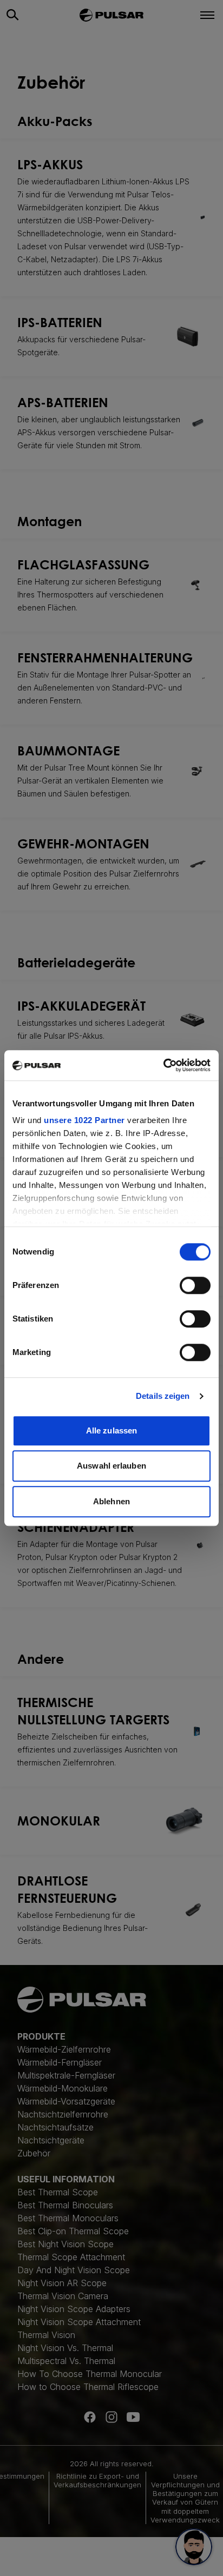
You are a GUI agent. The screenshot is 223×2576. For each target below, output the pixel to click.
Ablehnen (111, 1501)
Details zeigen (163, 1396)
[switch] (195, 1285)
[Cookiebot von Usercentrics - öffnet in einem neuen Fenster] (163, 1065)
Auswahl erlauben (111, 1466)
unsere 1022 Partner (84, 1120)
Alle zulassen (111, 1430)
